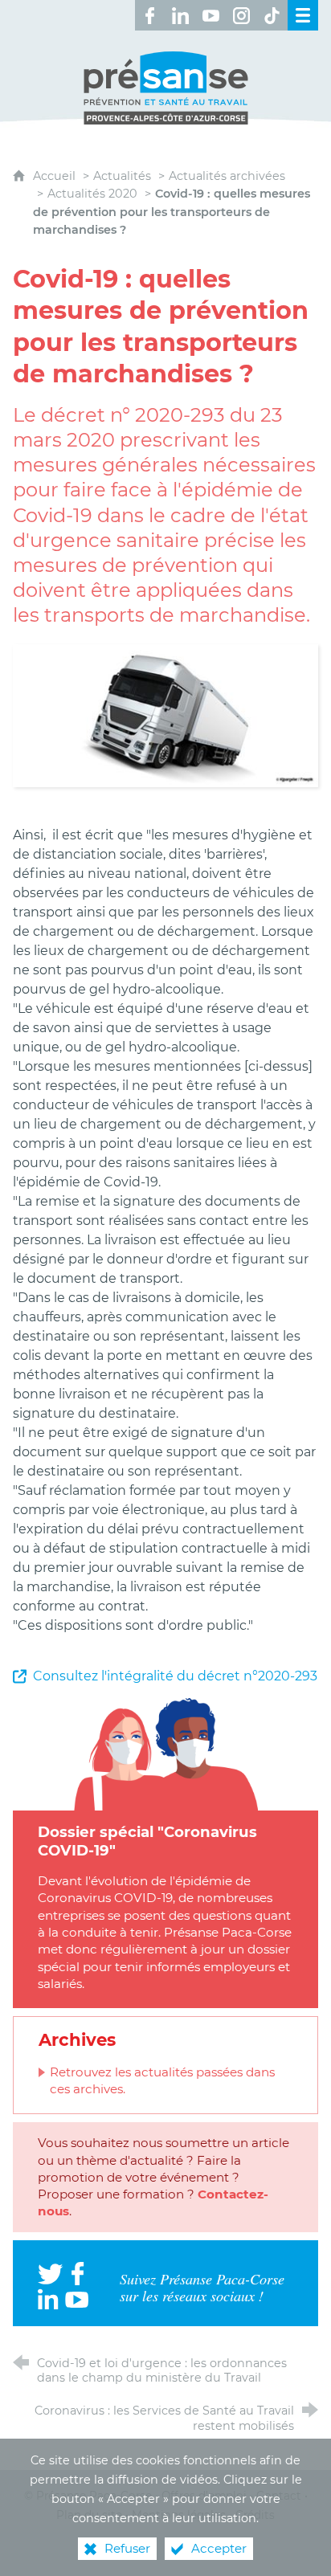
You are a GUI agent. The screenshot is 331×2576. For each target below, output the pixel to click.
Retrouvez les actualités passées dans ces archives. (162, 2080)
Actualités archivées (227, 176)
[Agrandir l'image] (165, 714)
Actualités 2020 (92, 194)
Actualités (122, 176)
